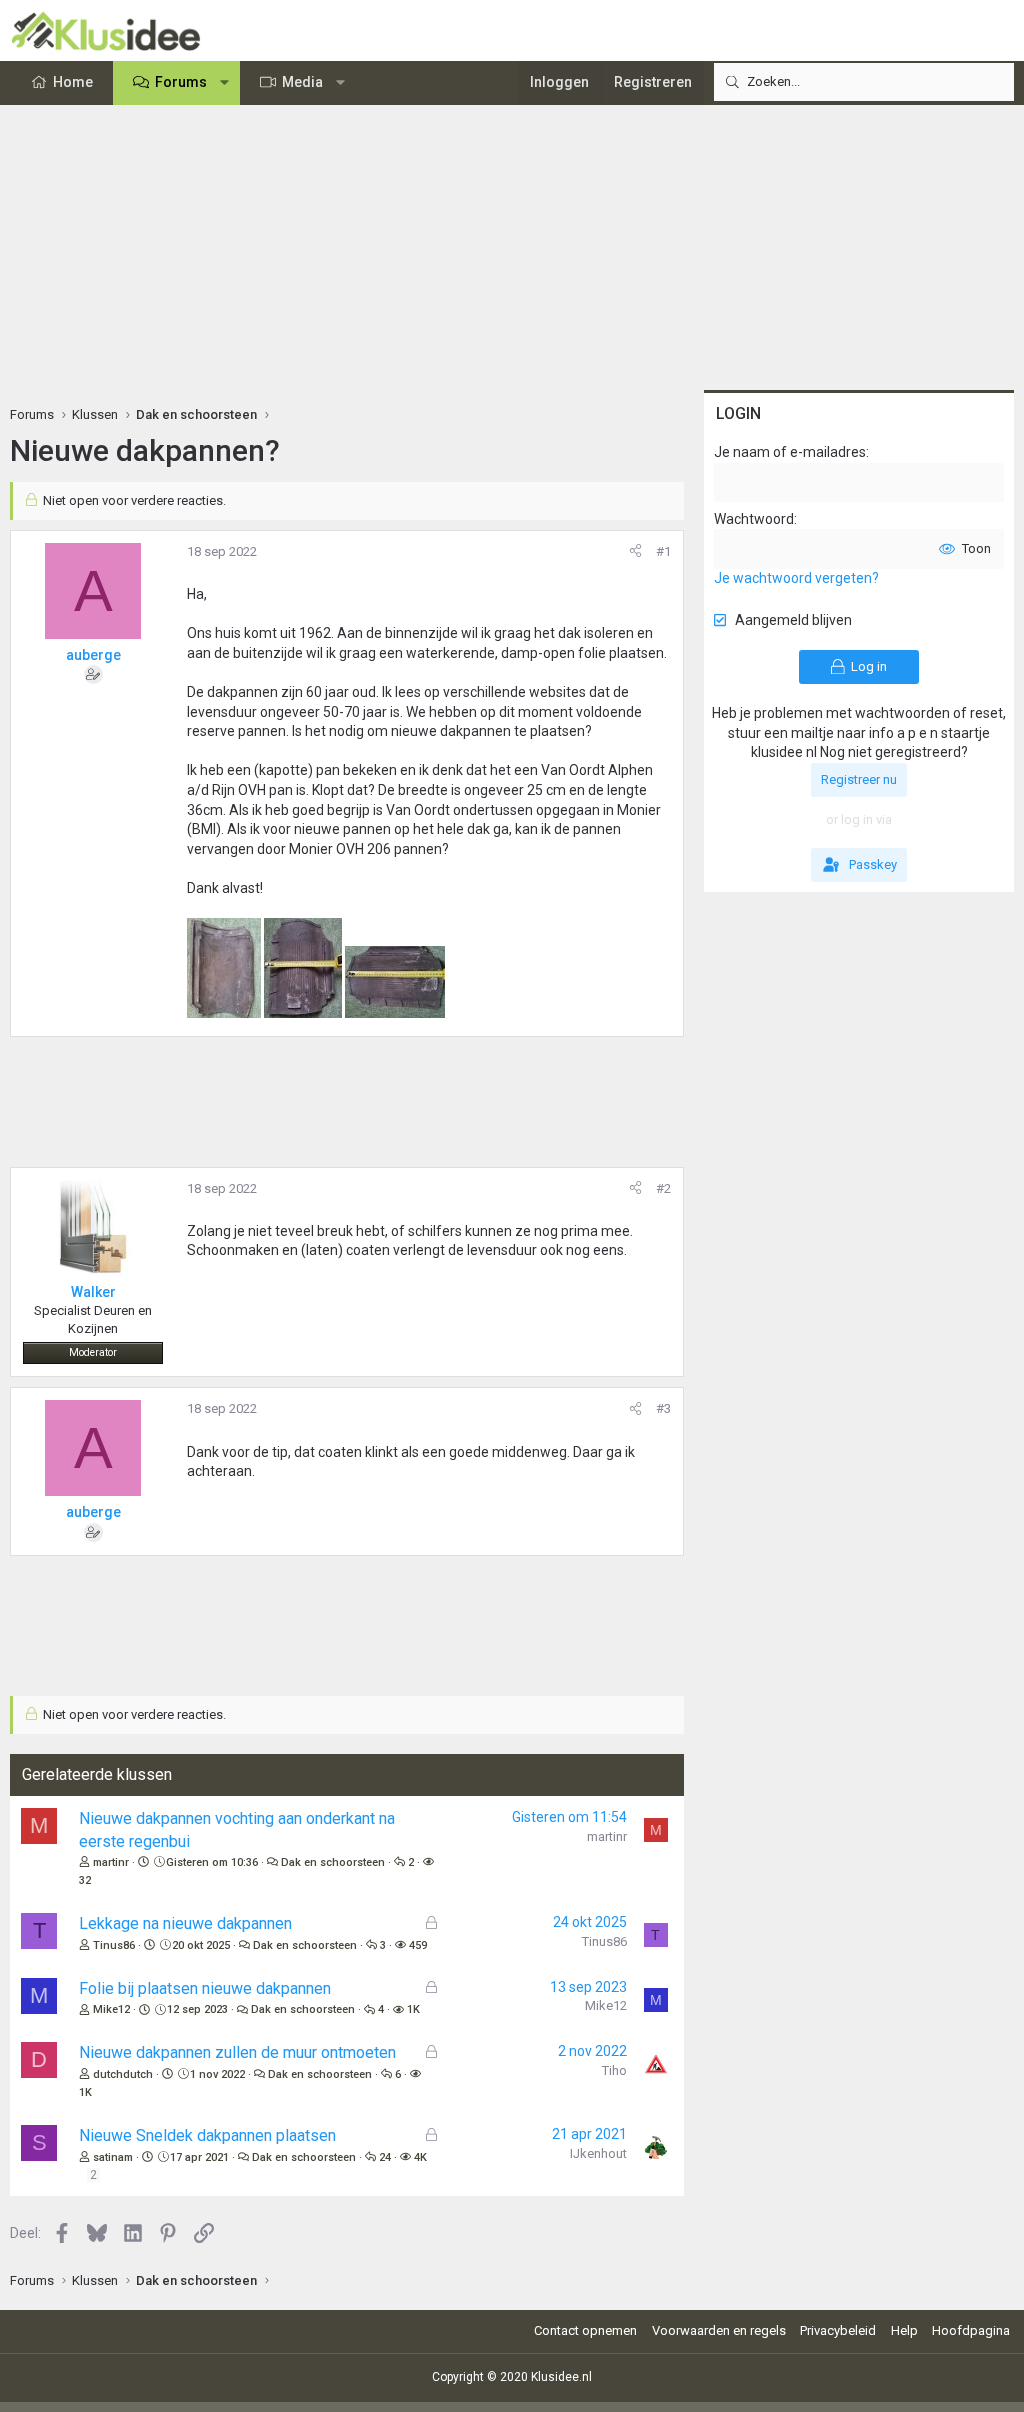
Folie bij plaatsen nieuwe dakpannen (205, 1988)
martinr (111, 1862)
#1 (663, 551)
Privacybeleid (838, 2330)
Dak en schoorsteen (333, 1862)
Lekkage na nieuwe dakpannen (185, 1923)
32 (85, 1880)
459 (418, 1945)
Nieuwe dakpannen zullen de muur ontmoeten (237, 2052)
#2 (663, 1188)
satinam (113, 2157)
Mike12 (111, 2009)
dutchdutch (123, 2074)
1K (413, 2009)
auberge (93, 655)
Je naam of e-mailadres (790, 452)
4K (420, 2157)
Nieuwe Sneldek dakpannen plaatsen (207, 2135)
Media (302, 82)
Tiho (614, 2070)
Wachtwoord (754, 519)
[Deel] (635, 552)
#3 (663, 1408)
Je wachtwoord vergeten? (796, 578)
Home (73, 82)
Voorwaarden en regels (719, 2330)
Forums (181, 82)
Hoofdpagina (971, 2330)
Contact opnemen (585, 2330)
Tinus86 (114, 1945)
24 (385, 2157)
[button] (225, 83)
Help (904, 2330)
